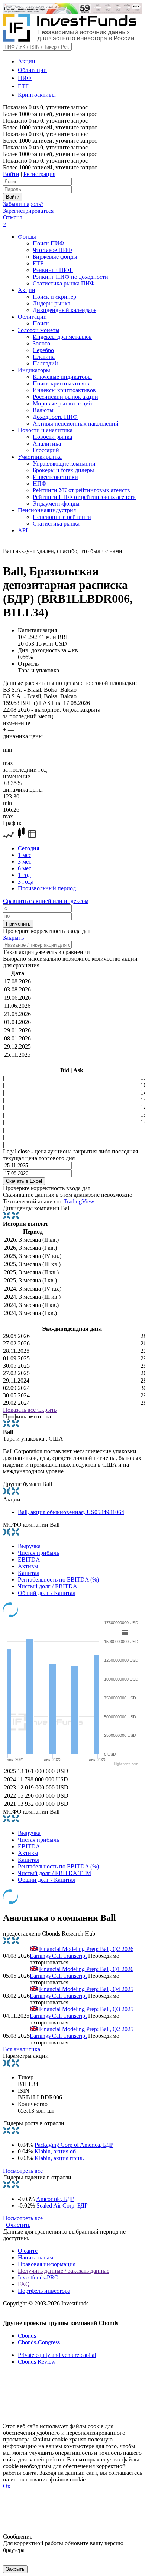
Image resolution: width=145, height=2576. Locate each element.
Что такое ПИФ (52, 250)
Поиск (41, 323)
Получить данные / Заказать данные (64, 2271)
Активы (28, 1566)
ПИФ (25, 78)
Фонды (27, 237)
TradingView (79, 1201)
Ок (7, 2486)
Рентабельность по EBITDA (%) (58, 1580)
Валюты (43, 410)
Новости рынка (52, 437)
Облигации (32, 70)
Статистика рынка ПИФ (64, 283)
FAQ (24, 2284)
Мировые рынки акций (62, 403)
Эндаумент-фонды (56, 504)
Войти (11, 174)
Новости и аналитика (45, 430)
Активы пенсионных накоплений (76, 423)
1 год (24, 875)
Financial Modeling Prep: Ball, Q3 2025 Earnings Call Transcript (82, 2012)
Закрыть (13, 938)
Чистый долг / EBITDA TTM (54, 1873)
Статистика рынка (56, 524)
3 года (26, 882)
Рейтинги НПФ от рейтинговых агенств (84, 497)
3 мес (25, 862)
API (23, 530)
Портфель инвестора (44, 2291)
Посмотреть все (23, 2171)
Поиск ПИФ (49, 243)
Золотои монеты (39, 330)
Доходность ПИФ (55, 417)
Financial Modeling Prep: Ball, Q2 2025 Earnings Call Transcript (82, 2032)
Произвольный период (47, 888)
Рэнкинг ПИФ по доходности (70, 277)
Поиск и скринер (54, 297)
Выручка (29, 1546)
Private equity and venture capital (57, 2355)
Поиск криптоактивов (61, 383)
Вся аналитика (22, 2049)
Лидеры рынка (51, 303)
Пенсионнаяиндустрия (47, 510)
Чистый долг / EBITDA (48, 1586)
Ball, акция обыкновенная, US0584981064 (71, 1512)
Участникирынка (40, 457)
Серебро (43, 350)
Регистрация (39, 174)
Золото (41, 343)
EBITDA (29, 1559)
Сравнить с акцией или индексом (46, 901)
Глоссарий (46, 450)
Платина (44, 357)
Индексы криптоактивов (64, 390)
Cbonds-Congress (39, 2342)
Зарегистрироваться (28, 211)
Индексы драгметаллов (62, 337)
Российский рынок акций (65, 397)
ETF (23, 86)
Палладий (45, 363)
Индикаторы (34, 370)
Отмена (13, 217)
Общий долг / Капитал (47, 1593)
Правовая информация (47, 2264)
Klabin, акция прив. (59, 2158)
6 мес (25, 868)
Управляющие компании (64, 463)
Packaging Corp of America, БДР (74, 2145)
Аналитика (47, 443)
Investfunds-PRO (38, 2277)
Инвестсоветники (55, 477)
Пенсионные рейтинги (62, 517)
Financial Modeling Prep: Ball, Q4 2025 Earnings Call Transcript (82, 1992)
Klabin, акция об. (56, 2151)
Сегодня (28, 848)
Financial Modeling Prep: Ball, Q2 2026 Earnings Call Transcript (82, 1952)
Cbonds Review (37, 2362)
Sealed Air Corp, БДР (62, 2206)
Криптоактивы (37, 95)
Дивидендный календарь (65, 310)
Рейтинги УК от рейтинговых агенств (81, 490)
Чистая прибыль (38, 1553)
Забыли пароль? (23, 204)
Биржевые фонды (55, 257)
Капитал (29, 1573)
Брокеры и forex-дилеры (63, 470)
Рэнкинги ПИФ (53, 270)
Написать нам (36, 2257)
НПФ (40, 484)
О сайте (28, 2251)
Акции (27, 61)
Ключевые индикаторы (62, 377)
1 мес (25, 855)
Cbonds (27, 2336)
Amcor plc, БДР (55, 2199)
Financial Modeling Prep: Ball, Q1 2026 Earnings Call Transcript (82, 1972)
